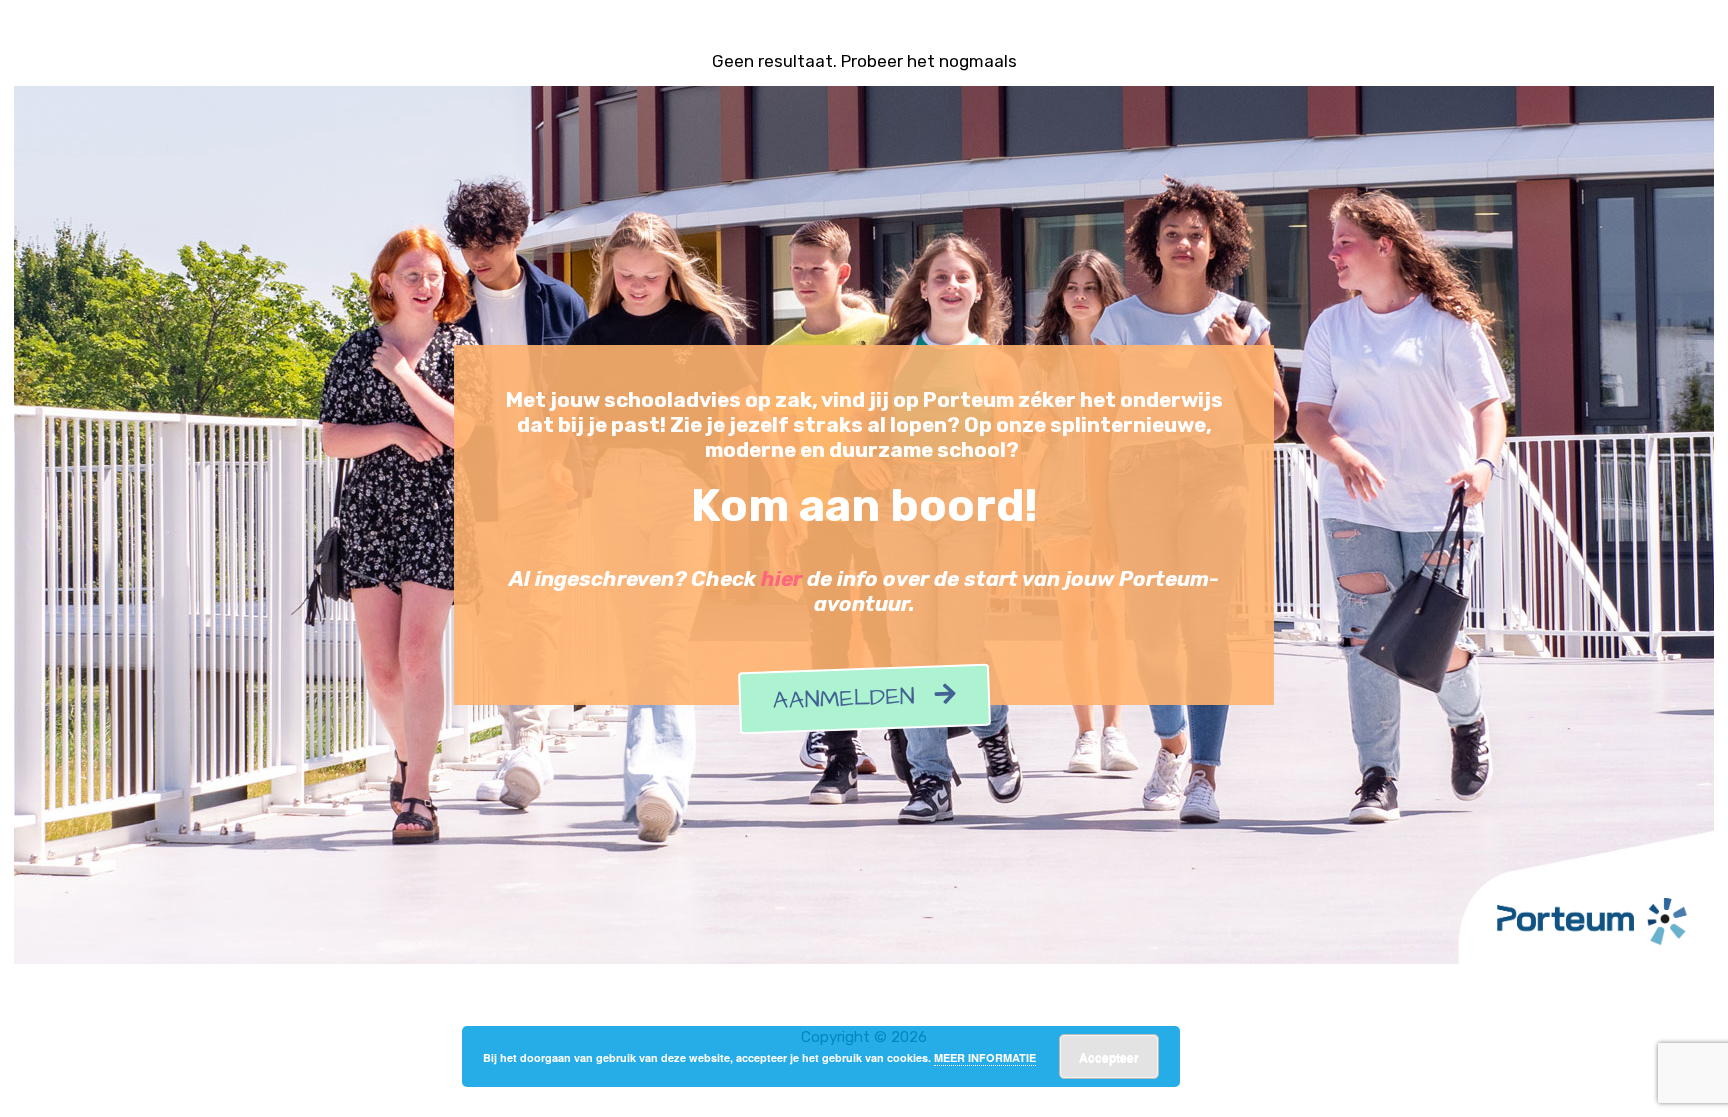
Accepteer (1109, 1057)
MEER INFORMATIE (985, 1057)
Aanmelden (853, 699)
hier (781, 579)
